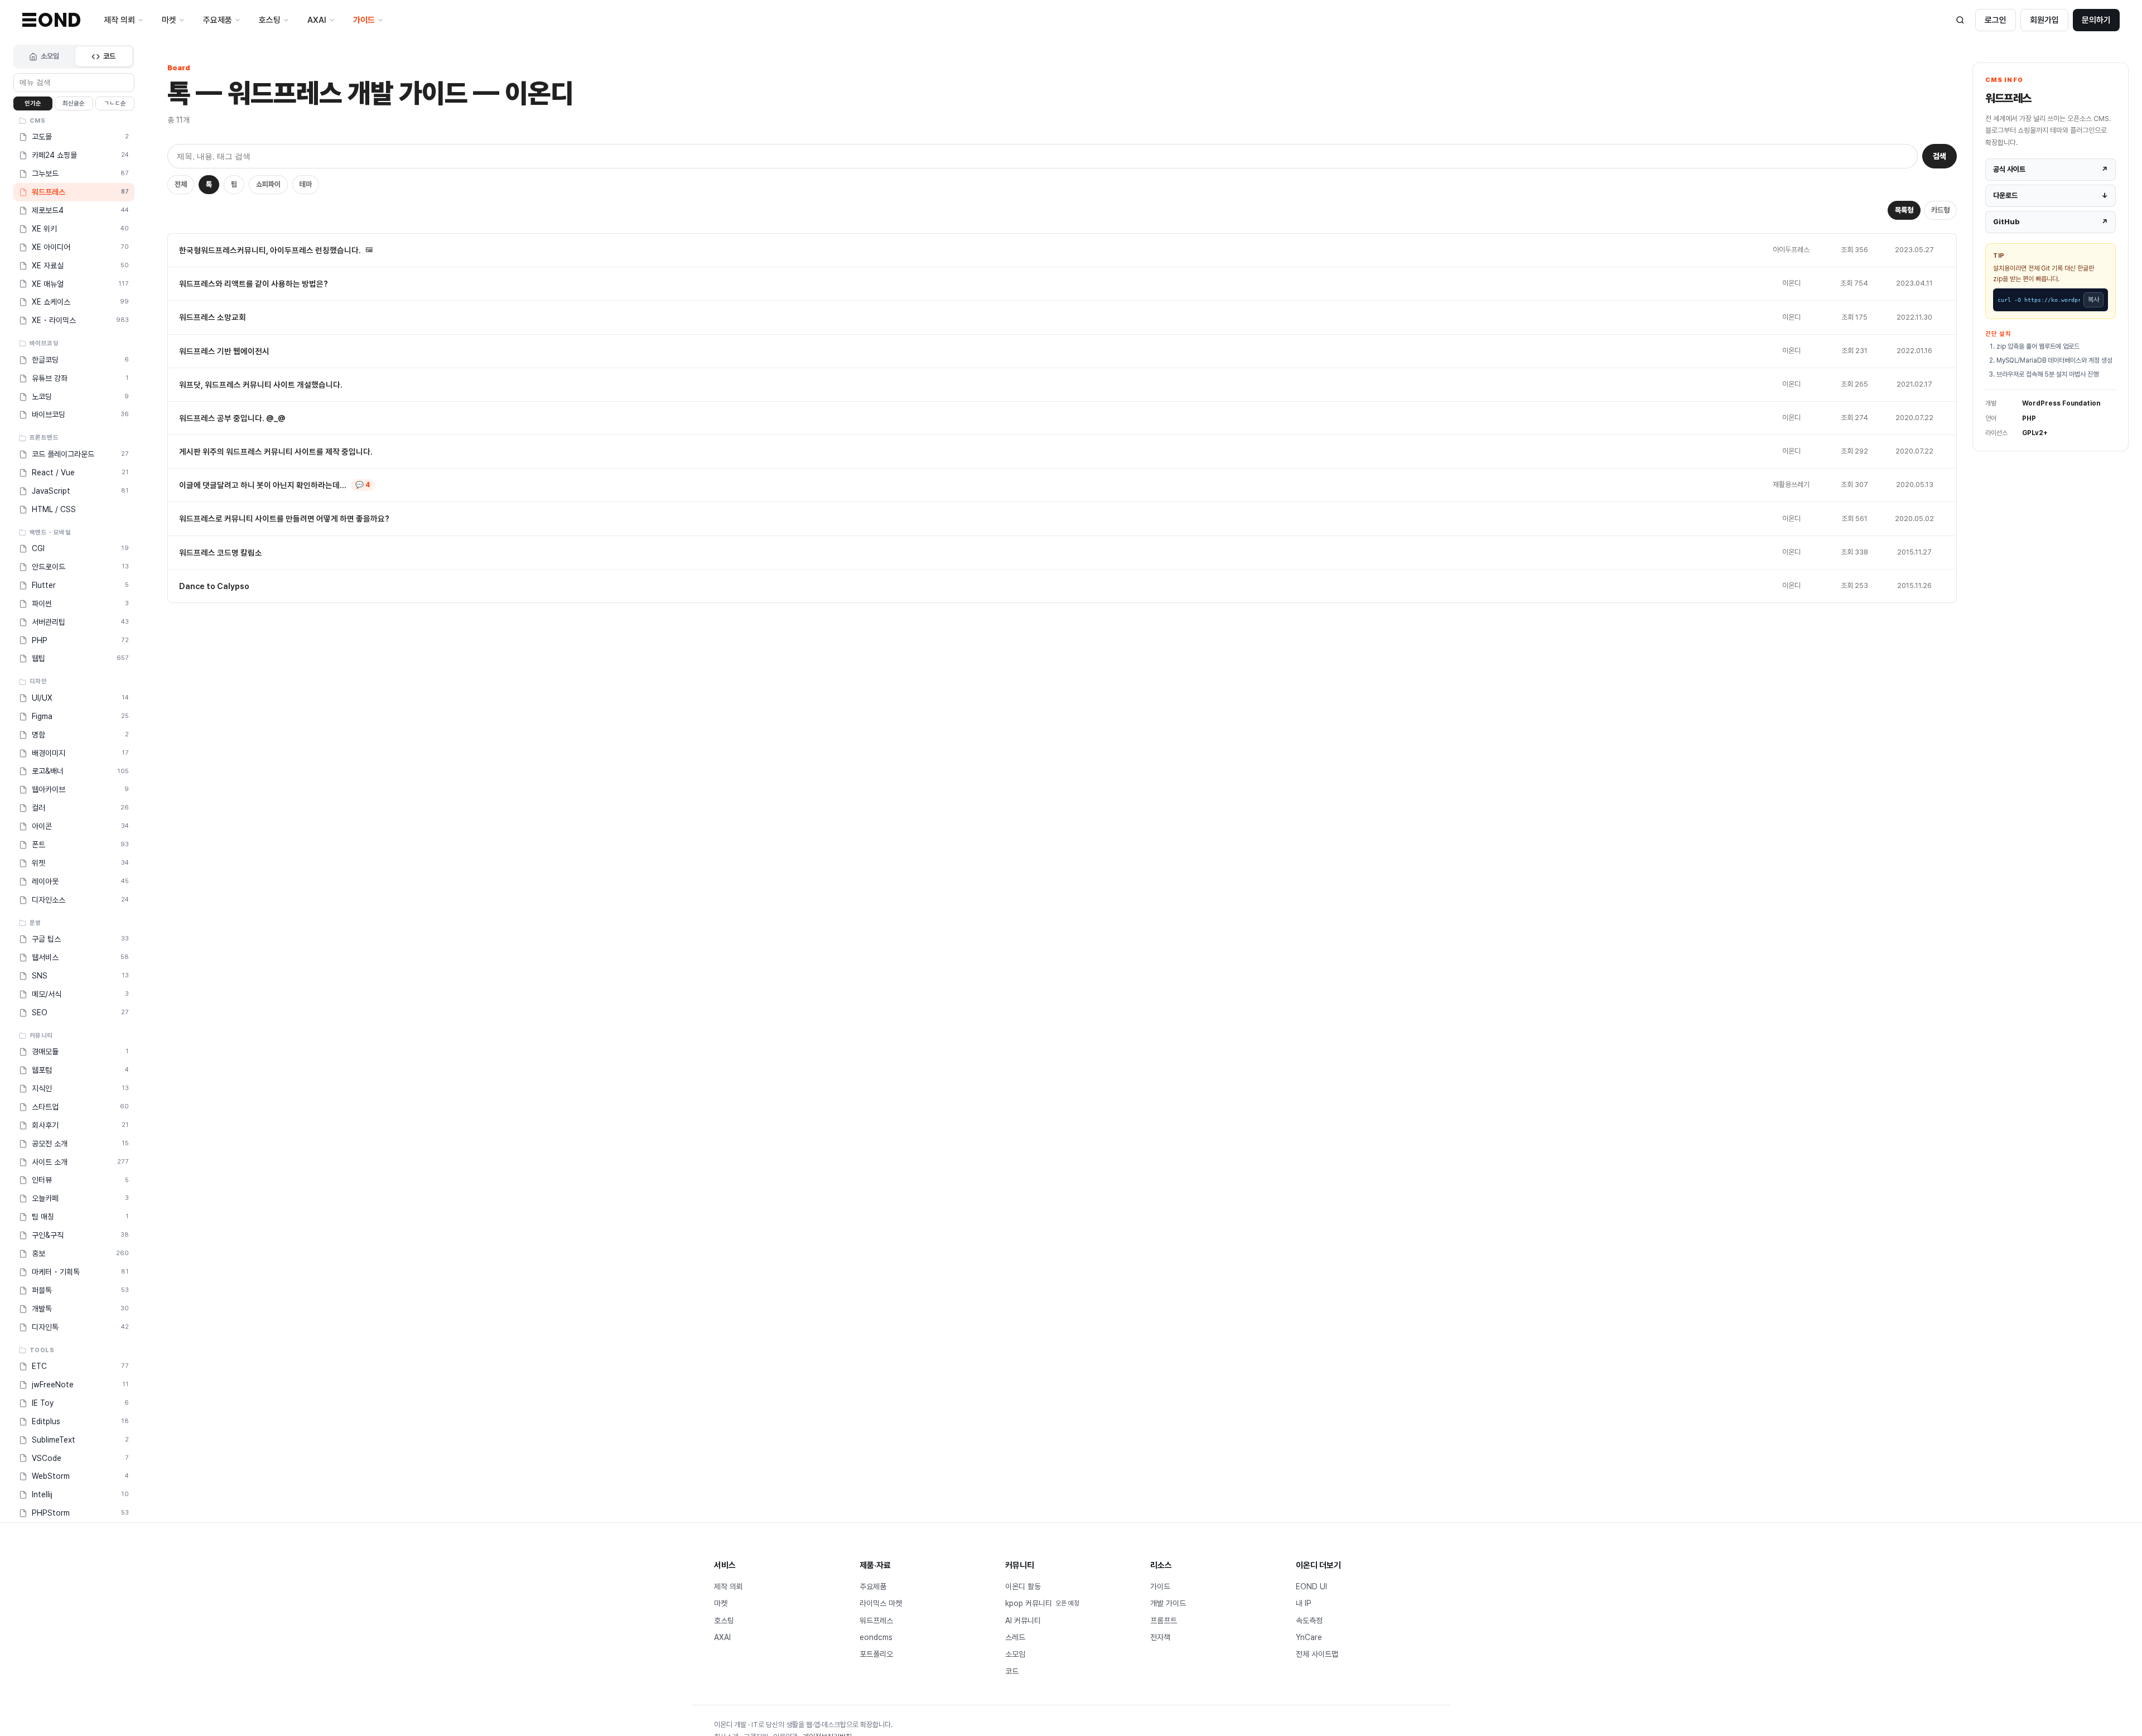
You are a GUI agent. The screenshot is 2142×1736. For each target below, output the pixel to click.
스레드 (1015, 1637)
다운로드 (2051, 196)
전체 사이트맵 (1317, 1654)
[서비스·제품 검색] (1960, 20)
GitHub (2051, 222)
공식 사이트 (2051, 169)
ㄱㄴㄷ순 (115, 103)
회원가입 (2044, 20)
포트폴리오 (876, 1654)
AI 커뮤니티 (1023, 1621)
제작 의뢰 (729, 1586)
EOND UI (1311, 1586)
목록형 (1904, 210)
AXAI (722, 1637)
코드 (109, 56)
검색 (1940, 156)
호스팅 (724, 1621)
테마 (306, 184)
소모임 (50, 56)
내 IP (1304, 1603)
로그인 (1996, 20)
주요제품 (873, 1586)
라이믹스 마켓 (881, 1603)
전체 (181, 184)
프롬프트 (1164, 1621)
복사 (2093, 300)
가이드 (1160, 1586)
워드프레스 (876, 1621)
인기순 (33, 103)
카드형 (1940, 210)
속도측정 (1309, 1621)
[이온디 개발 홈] (51, 20)
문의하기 (2096, 20)
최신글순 (74, 103)
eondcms (876, 1637)
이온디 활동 (1023, 1586)
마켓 (721, 1603)
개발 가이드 (1168, 1603)
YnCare (1309, 1637)
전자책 (1160, 1637)
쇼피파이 (268, 184)
